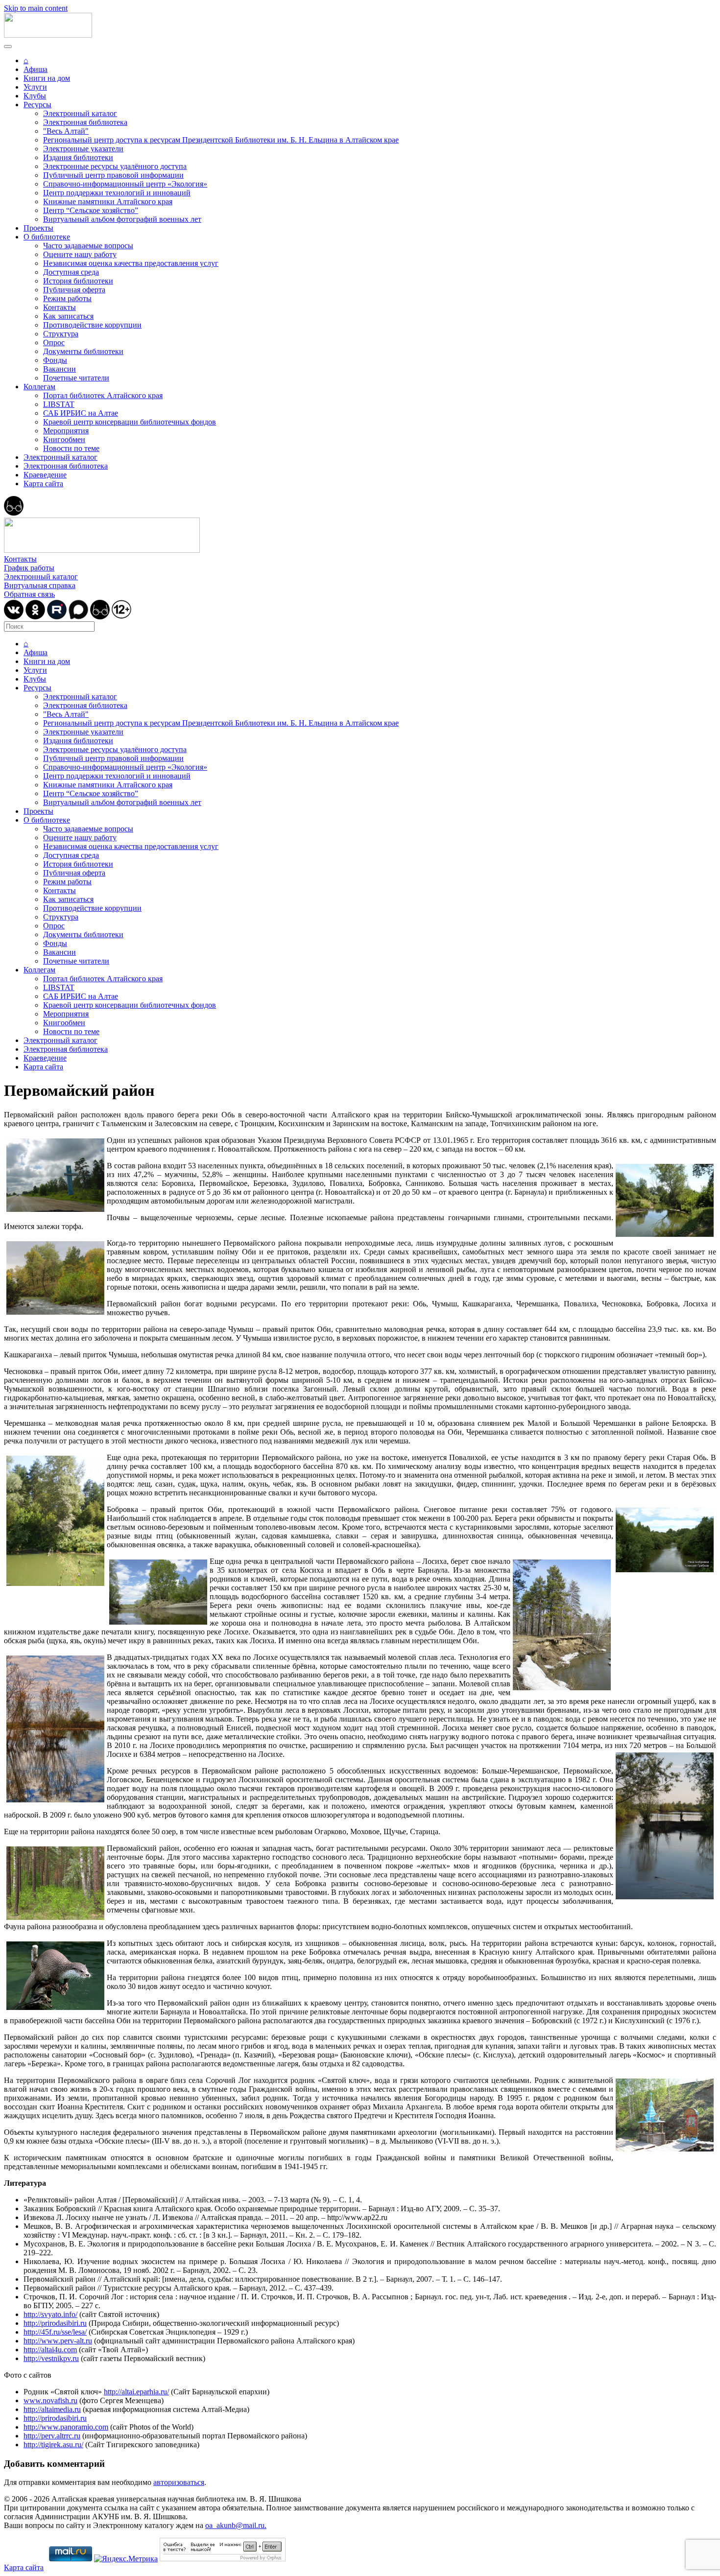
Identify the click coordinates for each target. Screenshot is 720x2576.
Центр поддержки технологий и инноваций (117, 193)
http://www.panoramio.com (66, 2427)
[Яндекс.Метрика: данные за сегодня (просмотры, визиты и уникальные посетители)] (126, 2559)
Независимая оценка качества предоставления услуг (131, 263)
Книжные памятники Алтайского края (108, 201)
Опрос (54, 343)
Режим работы (67, 298)
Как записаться (68, 316)
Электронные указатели (83, 149)
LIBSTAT (59, 404)
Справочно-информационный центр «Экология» (125, 184)
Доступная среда (71, 272)
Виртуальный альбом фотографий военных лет (122, 219)
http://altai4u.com (50, 2350)
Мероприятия (66, 431)
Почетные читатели (76, 378)
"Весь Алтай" (66, 131)
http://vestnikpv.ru (51, 2358)
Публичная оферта (74, 290)
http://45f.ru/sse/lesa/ (55, 2332)
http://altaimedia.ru (52, 2409)
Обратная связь (29, 594)
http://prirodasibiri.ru (55, 2323)
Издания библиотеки (78, 157)
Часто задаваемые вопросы (88, 246)
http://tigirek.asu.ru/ (53, 2445)
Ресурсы (37, 105)
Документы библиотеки (83, 351)
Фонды (55, 360)
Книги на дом (47, 78)
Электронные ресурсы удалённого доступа (115, 166)
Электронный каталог (80, 113)
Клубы (35, 96)
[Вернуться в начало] (48, 35)
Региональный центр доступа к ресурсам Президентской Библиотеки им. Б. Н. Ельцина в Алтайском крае (221, 140)
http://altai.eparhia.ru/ (136, 2392)
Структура (61, 334)
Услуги (35, 87)
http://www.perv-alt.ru (58, 2341)
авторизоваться (179, 2482)
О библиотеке (47, 237)
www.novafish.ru (50, 2400)
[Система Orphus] (223, 2559)
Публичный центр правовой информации (113, 175)
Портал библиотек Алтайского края (103, 395)
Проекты (38, 228)
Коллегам (39, 387)
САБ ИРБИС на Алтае (81, 413)
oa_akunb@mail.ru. (236, 2525)
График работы (29, 568)
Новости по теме (71, 448)
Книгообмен (64, 439)
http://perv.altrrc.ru (52, 2436)
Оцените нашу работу (80, 254)
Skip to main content (36, 8)
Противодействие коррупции (92, 325)
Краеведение (45, 475)
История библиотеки (78, 281)
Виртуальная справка (40, 585)
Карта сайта (43, 484)
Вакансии (60, 369)
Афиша (36, 69)
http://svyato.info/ (50, 2314)
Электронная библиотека (85, 122)
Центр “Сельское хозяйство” (91, 210)
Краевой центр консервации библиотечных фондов (130, 422)
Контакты (60, 307)
